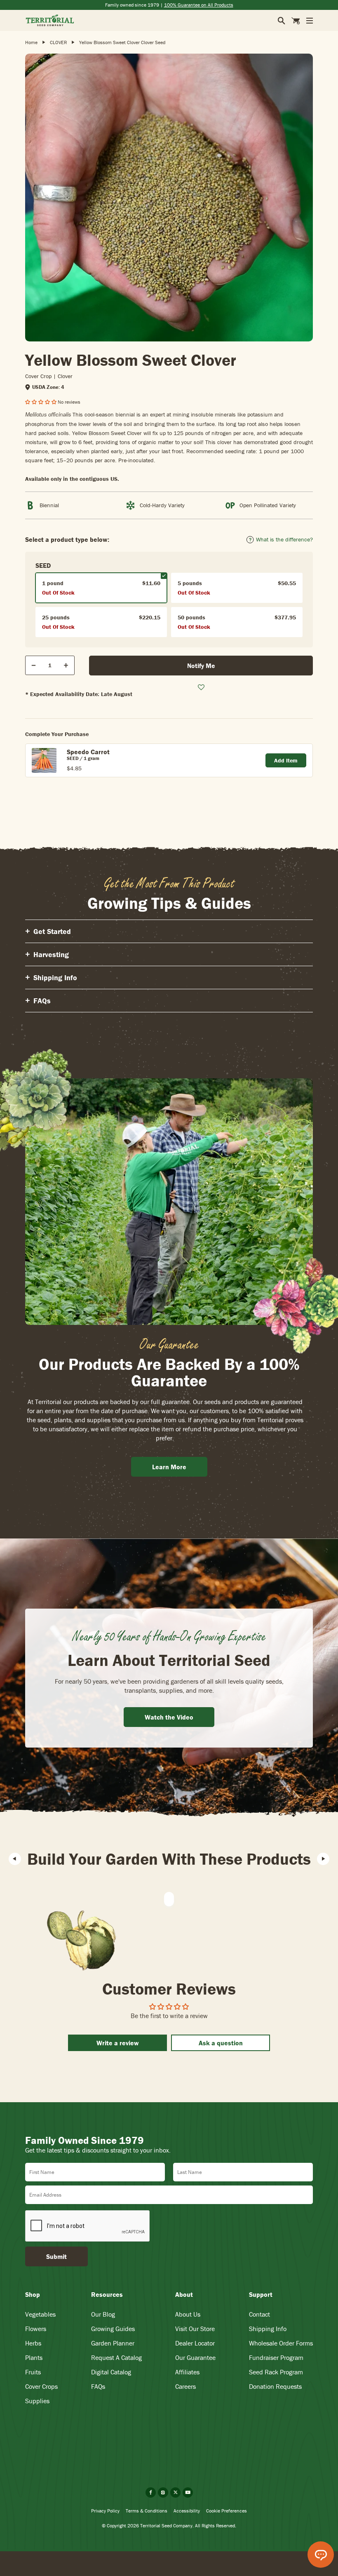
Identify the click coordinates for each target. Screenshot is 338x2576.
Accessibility (187, 2511)
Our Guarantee (195, 2357)
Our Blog (103, 2314)
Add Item (286, 760)
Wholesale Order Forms (281, 2343)
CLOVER (58, 42)
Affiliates (187, 2372)
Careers (185, 2386)
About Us (188, 2314)
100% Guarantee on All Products (199, 5)
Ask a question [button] (221, 2043)
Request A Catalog (116, 2357)
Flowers (36, 2329)
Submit (56, 2256)
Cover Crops (41, 2386)
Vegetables (40, 2314)
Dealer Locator (195, 2343)
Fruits (33, 2372)
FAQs (98, 2386)
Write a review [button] (118, 2043)
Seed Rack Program (276, 2372)
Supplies (37, 2401)
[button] (41, 402)
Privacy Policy (105, 2511)
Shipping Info (268, 2329)
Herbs (33, 2343)
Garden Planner (113, 2343)
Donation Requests (275, 2386)
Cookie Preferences (227, 2511)
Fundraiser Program (276, 2357)
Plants (34, 2357)
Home (31, 42)
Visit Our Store (195, 2329)
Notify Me (201, 666)
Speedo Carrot (88, 752)
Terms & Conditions (147, 2511)
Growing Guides (113, 2329)
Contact (259, 2314)
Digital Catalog (111, 2372)
